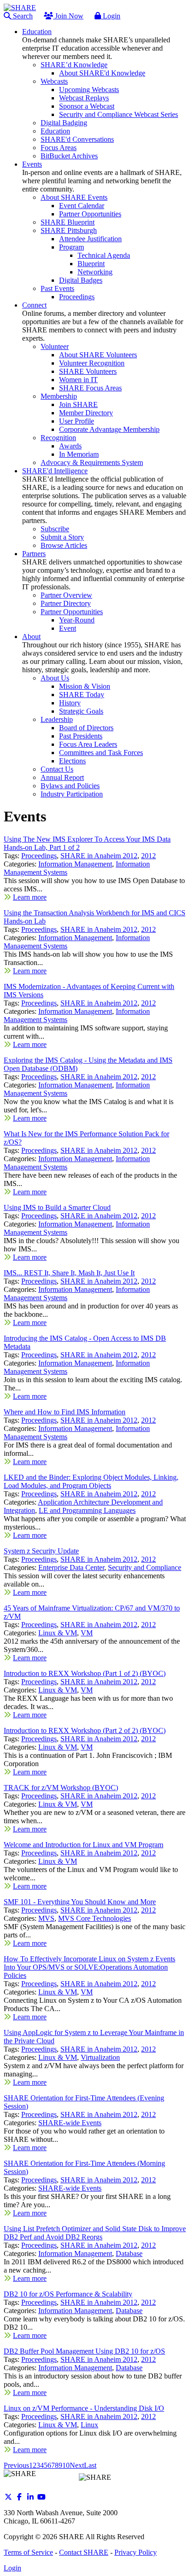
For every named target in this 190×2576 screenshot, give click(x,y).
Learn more (30, 897)
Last (90, 2465)
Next (77, 2465)
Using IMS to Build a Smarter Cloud (57, 1207)
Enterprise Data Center (71, 1567)
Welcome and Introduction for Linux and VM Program (83, 1845)
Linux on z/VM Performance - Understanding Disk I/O (84, 2408)
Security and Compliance (145, 1567)
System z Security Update (41, 1551)
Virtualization (100, 2057)
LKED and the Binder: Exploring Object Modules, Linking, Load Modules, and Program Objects (91, 1481)
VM (87, 1633)
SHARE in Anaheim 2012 (99, 856)
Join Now (68, 16)
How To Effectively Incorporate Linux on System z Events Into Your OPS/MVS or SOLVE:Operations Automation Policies (89, 1967)
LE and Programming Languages (87, 1510)
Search (22, 16)
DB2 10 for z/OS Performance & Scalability (68, 2294)
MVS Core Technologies (95, 1918)
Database (129, 2253)
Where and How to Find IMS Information (65, 1412)
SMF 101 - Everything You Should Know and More (80, 1902)
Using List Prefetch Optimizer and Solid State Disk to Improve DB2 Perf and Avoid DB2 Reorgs (95, 2233)
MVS (46, 1918)
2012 (148, 856)
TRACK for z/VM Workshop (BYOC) (61, 1788)
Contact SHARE (84, 2552)
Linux (89, 2425)
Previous (16, 2465)
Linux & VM (58, 1633)
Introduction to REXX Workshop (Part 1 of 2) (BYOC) (85, 1673)
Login (111, 16)
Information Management (75, 864)
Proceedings (39, 856)
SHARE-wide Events (70, 2123)
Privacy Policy (136, 2552)
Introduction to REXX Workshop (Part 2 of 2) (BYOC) (85, 1730)
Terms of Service (28, 2552)
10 (66, 2465)
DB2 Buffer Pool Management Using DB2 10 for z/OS (84, 2351)
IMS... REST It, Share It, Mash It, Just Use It (69, 1273)
